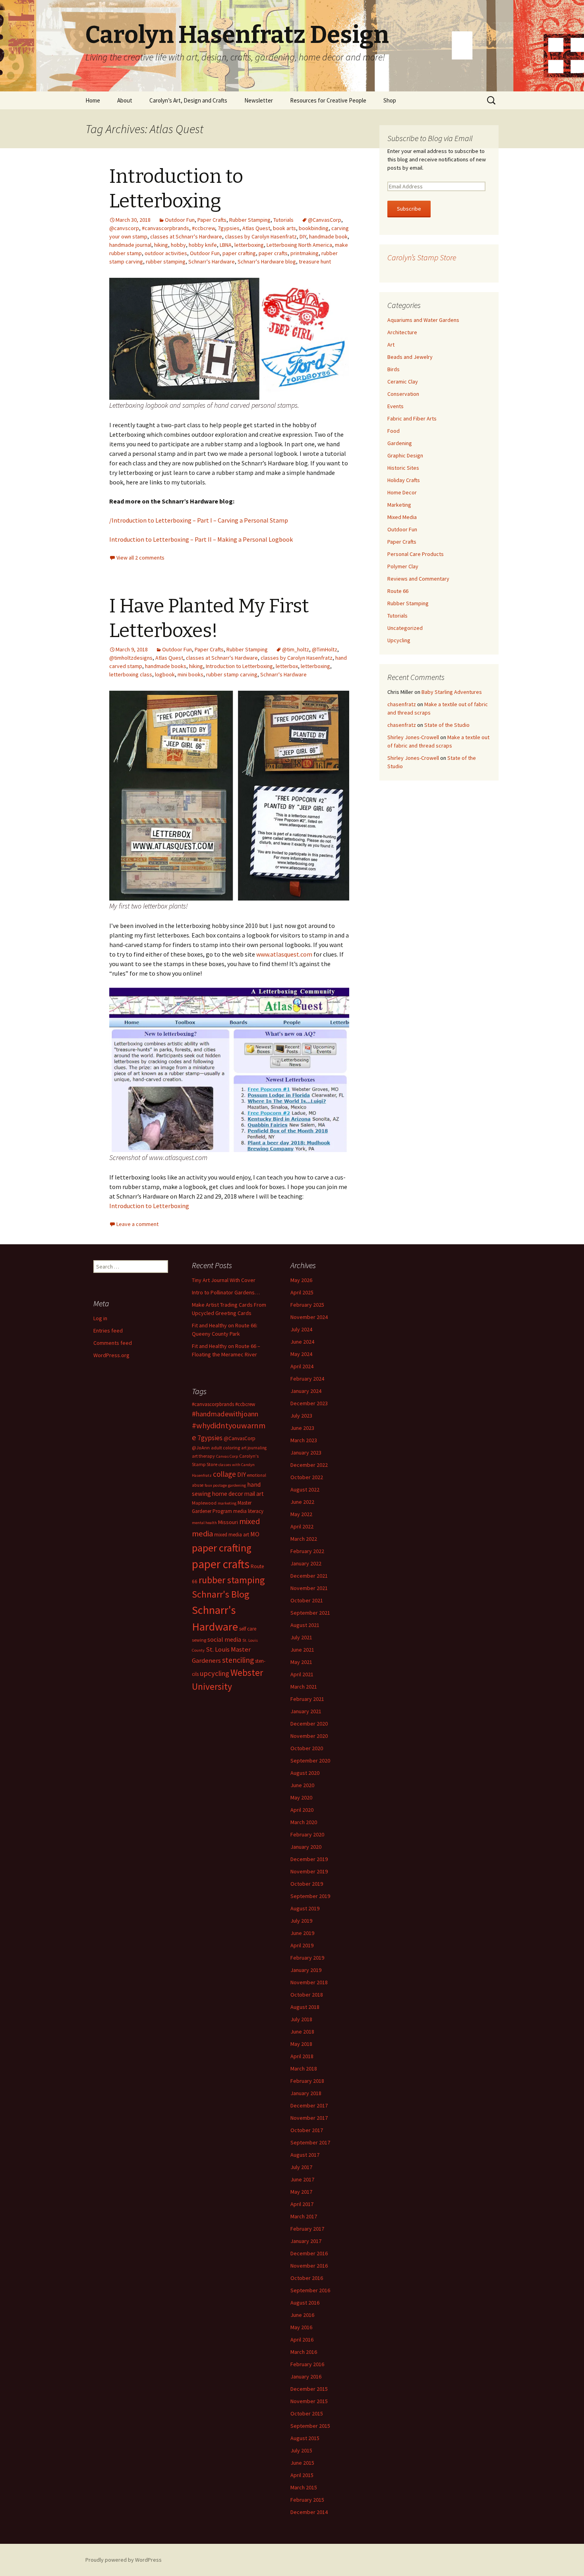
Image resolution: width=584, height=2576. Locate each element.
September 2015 (310, 2426)
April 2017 (302, 2204)
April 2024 (302, 1366)
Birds (394, 369)
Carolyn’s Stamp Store (422, 257)
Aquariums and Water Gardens (423, 320)
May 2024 (301, 1354)
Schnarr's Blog (221, 1594)
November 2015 (309, 2401)
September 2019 (310, 1896)
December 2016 (309, 2253)
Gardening (400, 443)
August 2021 (305, 1625)
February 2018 (307, 2081)
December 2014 (309, 2512)
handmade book (328, 236)
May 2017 (301, 2192)
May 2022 (301, 1514)
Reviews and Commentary (418, 579)
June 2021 (302, 1650)
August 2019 (305, 1908)
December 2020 (309, 1724)
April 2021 (302, 1674)
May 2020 (301, 1797)
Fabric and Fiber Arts (412, 418)
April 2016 (302, 2340)
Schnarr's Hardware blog (267, 261)
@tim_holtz (296, 649)
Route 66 (398, 591)
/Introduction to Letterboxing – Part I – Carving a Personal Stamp (199, 520)
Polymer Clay (403, 566)
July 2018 (301, 2019)
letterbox (287, 666)
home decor (228, 1494)
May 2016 (301, 2327)
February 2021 (307, 1699)
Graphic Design (405, 455)
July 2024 (301, 1329)
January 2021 (306, 1711)
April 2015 (302, 2475)
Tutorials (283, 220)
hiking (161, 245)
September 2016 (310, 2290)
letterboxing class (131, 674)
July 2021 (301, 1637)
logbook (165, 674)
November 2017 (309, 2118)
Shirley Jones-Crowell (413, 737)
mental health (204, 1523)
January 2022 (306, 1563)
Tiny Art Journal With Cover (224, 1280)
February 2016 (307, 2364)
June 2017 (302, 2179)
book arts (284, 228)
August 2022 (305, 1489)
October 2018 (307, 1995)
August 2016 (305, 2303)
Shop (390, 100)
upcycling (215, 1673)
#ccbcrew (203, 228)
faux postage (216, 1485)
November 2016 (309, 2266)
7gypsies (229, 228)
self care (248, 1629)
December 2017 (309, 2105)
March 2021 (304, 1687)
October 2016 (307, 2278)
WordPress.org (111, 1355)
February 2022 (307, 1551)
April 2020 (302, 1810)
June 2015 (302, 2463)
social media (224, 1639)
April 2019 (302, 1945)
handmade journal (130, 245)
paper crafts (273, 253)
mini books (190, 674)
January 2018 (306, 2093)
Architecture (402, 332)
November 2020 (309, 1736)
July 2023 (301, 1416)
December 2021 (309, 1576)
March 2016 (304, 2352)
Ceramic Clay (403, 382)
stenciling (238, 1660)
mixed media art (232, 1535)
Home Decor (402, 492)
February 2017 (307, 2229)
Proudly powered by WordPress (124, 2560)
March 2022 (304, 1539)
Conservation (403, 394)
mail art (254, 1494)
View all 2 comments (140, 558)
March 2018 (304, 2069)
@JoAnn (201, 1448)
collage (224, 1474)
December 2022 (309, 1465)
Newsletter (259, 100)
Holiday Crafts (404, 480)
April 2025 (302, 1292)
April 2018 (302, 2056)
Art (391, 345)
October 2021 (307, 1600)
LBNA (226, 245)
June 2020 (302, 1785)
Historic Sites (403, 468)
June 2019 (302, 1933)
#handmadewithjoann (225, 1414)
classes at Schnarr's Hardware (186, 236)
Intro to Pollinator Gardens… (226, 1292)
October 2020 (307, 1748)
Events (395, 406)
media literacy (248, 1511)
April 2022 (302, 1526)
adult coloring (225, 1448)
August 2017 (305, 2155)
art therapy (203, 1456)
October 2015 (307, 2413)
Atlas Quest (256, 228)
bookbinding (314, 228)
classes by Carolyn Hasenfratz (261, 236)
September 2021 (310, 1613)
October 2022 (307, 1477)
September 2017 (310, 2142)
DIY (303, 236)
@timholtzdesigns (131, 658)
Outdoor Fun (180, 220)
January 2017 (306, 2241)
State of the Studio (447, 725)
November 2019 (309, 1871)
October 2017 (307, 2130)
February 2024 (307, 1379)
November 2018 (309, 1982)
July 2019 (301, 1921)
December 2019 (309, 1859)
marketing (227, 1503)
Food (394, 431)
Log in (100, 1318)
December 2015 (309, 2389)
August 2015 (305, 2438)
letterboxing (249, 245)
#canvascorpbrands (165, 228)
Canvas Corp (227, 1456)
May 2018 (301, 2044)
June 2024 (302, 1342)
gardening (237, 1485)
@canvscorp (124, 228)
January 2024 (306, 1391)
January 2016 (306, 2377)
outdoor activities (166, 253)
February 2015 (307, 2500)
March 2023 (304, 1440)
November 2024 (309, 1317)
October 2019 (307, 1884)
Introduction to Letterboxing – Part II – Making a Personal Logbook (201, 539)
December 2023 (309, 1403)
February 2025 (307, 1305)
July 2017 (301, 2167)
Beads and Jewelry (410, 357)
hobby (178, 245)
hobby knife (203, 245)
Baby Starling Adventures (452, 692)
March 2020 (304, 1822)
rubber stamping (166, 261)
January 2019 (306, 1970)
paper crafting (239, 253)
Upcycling (399, 640)
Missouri (228, 1522)
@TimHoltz (325, 649)
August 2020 (305, 1773)
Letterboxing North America (299, 245)
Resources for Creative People (328, 100)
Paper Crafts (212, 220)
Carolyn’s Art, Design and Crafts (188, 100)
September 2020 (310, 1761)
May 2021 (301, 1662)
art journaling (254, 1448)
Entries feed (108, 1331)
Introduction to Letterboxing (239, 666)
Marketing (399, 505)
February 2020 (307, 1834)
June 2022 (302, 1502)
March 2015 (304, 2487)
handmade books (166, 666)
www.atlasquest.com (284, 954)
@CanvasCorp (325, 220)
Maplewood (204, 1503)
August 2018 (305, 2007)
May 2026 (301, 1280)
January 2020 (306, 1847)
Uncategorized (405, 628)
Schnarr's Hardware (212, 261)
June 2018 (302, 2032)
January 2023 (306, 1453)
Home (93, 100)
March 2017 (304, 2216)
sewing (199, 1640)
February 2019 (307, 1958)
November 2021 (309, 1588)
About (125, 100)
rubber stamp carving (232, 674)
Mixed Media (402, 517)
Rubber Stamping (250, 220)
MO (255, 1534)
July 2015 (301, 2450)
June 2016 (302, 2315)
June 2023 (302, 1428)
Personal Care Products (416, 554)
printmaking (305, 253)
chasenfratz (402, 704)
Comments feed (113, 1343)
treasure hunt (315, 261)
